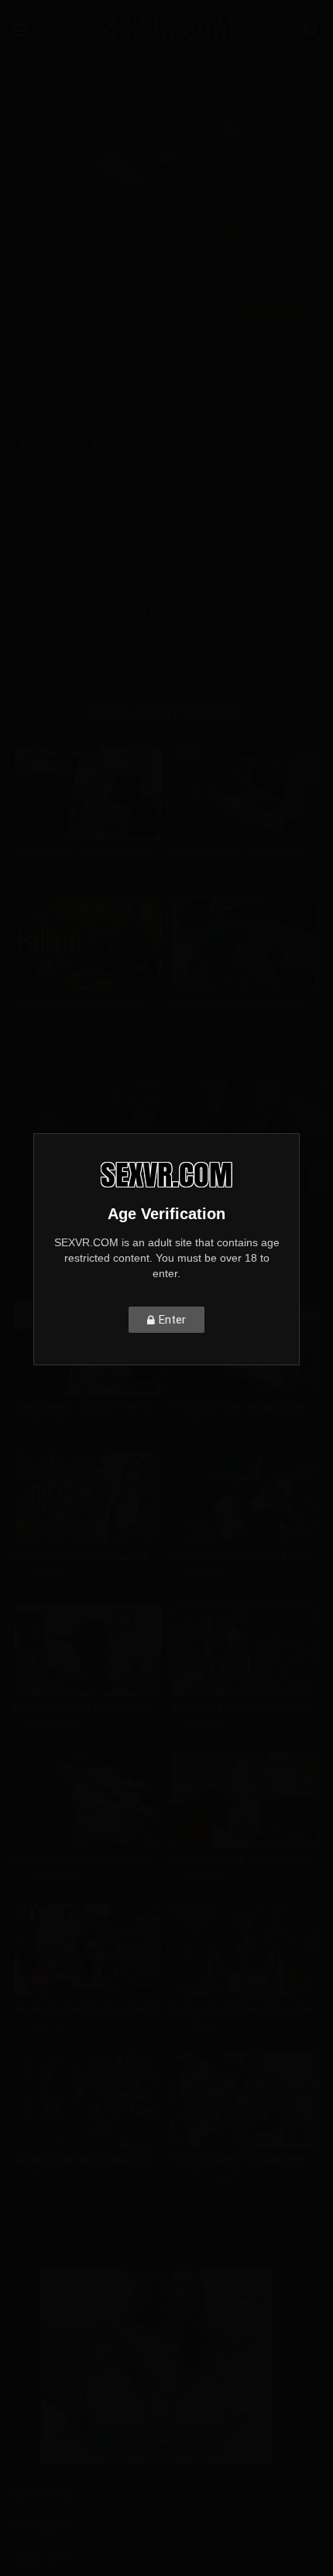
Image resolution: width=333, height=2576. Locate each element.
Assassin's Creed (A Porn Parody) (88, 2009)
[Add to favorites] (50, 398)
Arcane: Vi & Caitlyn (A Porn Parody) (245, 1708)
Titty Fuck (179, 519)
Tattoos (119, 519)
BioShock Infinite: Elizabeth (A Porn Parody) (88, 1558)
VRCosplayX (55, 1724)
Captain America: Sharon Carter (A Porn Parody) (245, 1859)
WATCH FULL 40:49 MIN (270, 314)
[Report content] (283, 398)
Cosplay (94, 468)
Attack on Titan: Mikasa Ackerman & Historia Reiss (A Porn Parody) (245, 852)
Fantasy (282, 468)
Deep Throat (217, 468)
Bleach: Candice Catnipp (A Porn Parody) (245, 1003)
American (201, 443)
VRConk (53, 443)
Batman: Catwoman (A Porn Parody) (245, 2009)
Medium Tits (169, 494)
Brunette (38, 468)
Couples (150, 468)
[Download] (128, 398)
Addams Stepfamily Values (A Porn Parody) (88, 2160)
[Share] (205, 398)
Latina (33, 494)
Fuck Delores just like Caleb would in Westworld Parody (88, 1708)
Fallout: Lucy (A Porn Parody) (78, 1003)
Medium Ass (94, 494)
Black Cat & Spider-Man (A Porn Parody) (245, 1558)
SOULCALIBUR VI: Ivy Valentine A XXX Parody (245, 2160)
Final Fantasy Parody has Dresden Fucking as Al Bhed (88, 1859)
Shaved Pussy (51, 519)
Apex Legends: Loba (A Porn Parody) (88, 852)
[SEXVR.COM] (166, 28)
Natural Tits (244, 494)
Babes (257, 443)
